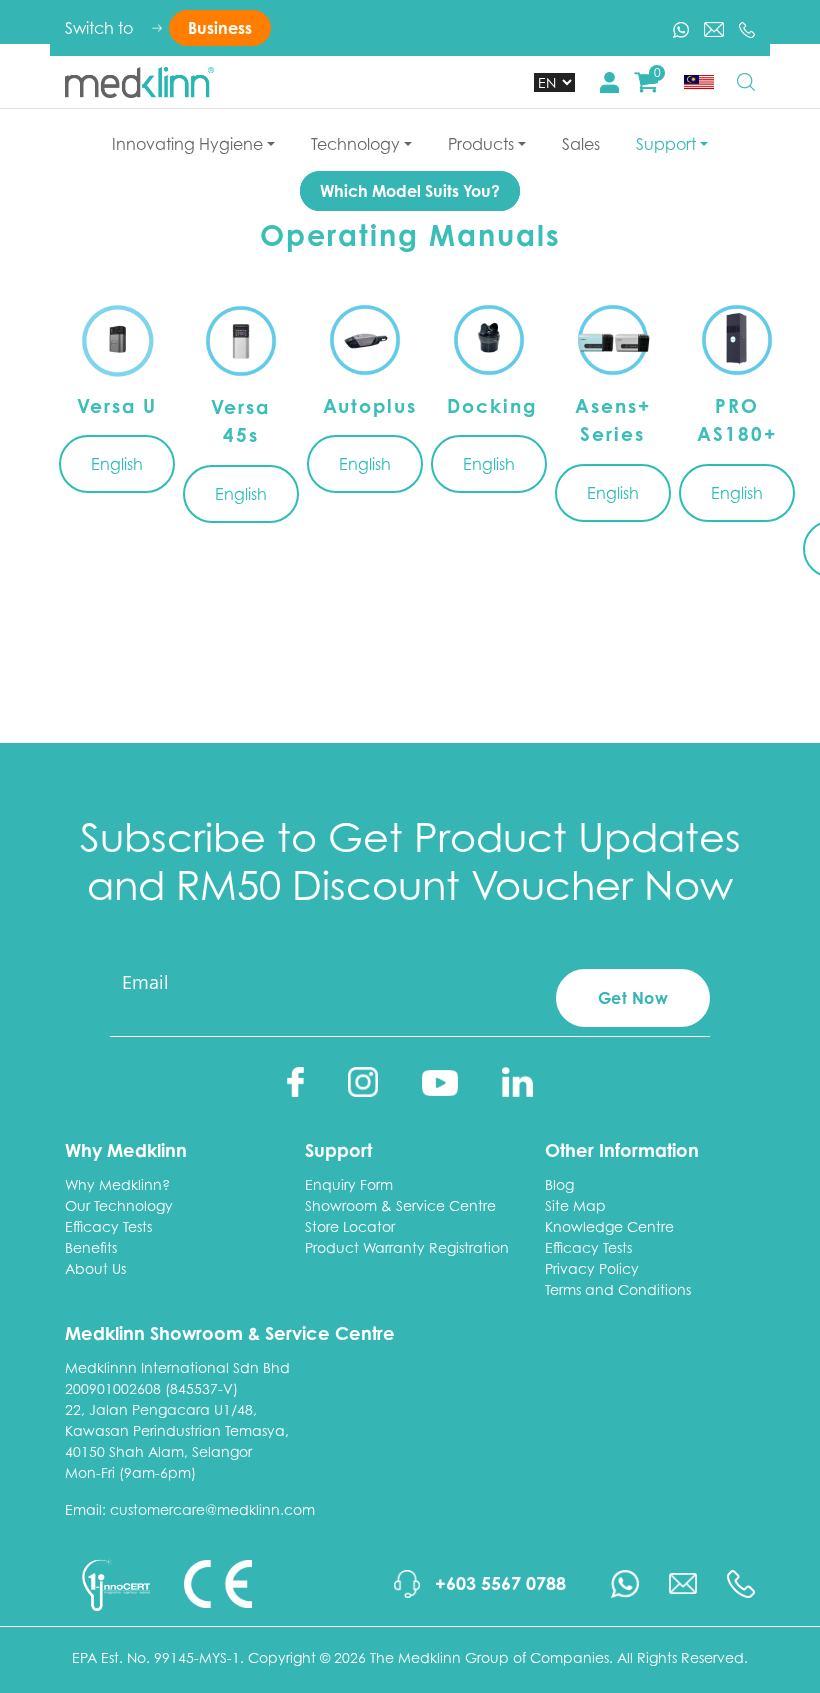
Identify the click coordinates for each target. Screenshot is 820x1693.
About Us (95, 1268)
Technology (355, 144)
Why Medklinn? (117, 1184)
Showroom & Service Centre (400, 1205)
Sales (581, 144)
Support (666, 144)
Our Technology (119, 1205)
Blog (559, 1184)
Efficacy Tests (108, 1226)
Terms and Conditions (618, 1289)
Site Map (575, 1205)
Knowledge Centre (609, 1226)
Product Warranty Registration (407, 1247)
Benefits (91, 1247)
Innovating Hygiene (187, 144)
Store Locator (350, 1226)
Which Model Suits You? (410, 191)
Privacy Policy (592, 1268)
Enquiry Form (349, 1184)
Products (481, 144)
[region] (410, 448)
